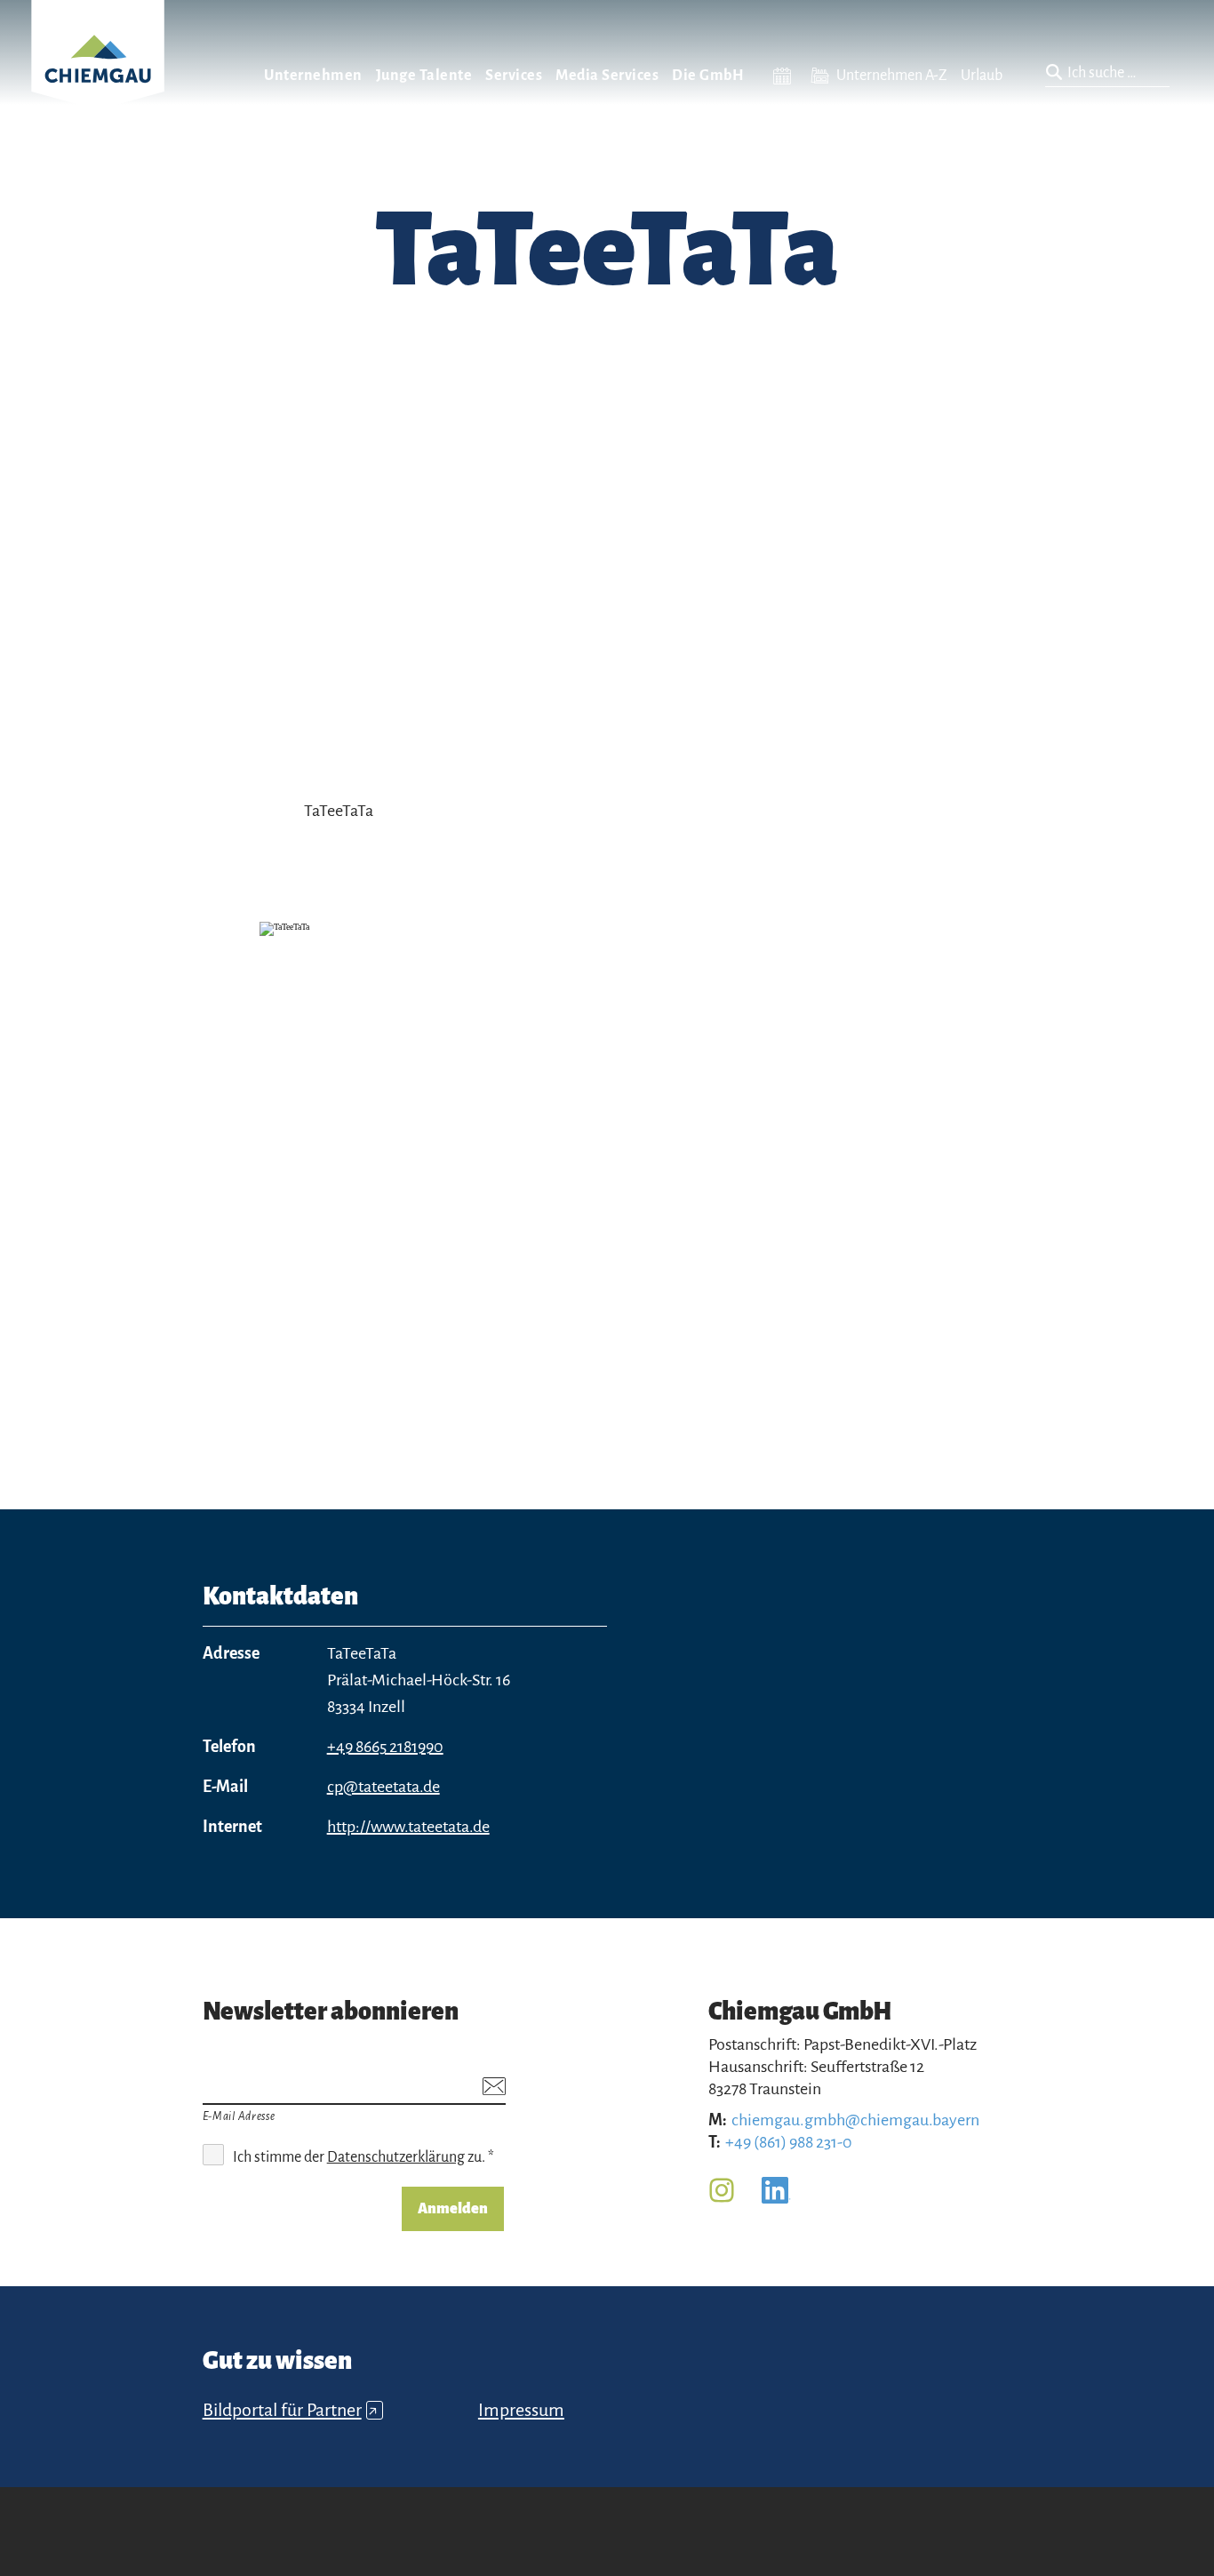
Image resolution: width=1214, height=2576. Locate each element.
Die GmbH (708, 76)
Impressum (521, 2410)
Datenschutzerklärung (396, 2157)
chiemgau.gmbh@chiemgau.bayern (855, 2120)
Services (514, 76)
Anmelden (453, 2209)
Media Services (607, 76)
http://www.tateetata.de (408, 1827)
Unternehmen (313, 76)
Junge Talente (424, 76)
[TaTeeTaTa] (607, 1171)
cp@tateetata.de (383, 1787)
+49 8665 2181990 (385, 1747)
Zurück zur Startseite (98, 77)
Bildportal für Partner (290, 2410)
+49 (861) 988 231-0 (789, 2142)
